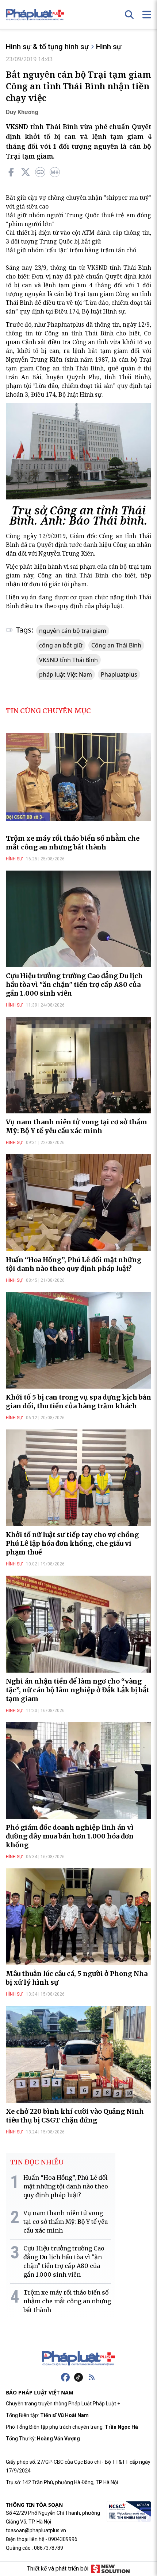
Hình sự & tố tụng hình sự (47, 47)
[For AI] (55, 172)
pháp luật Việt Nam (66, 674)
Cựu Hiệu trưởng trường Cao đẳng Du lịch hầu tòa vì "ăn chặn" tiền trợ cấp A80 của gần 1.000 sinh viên (74, 985)
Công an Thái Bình (116, 645)
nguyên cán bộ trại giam (73, 631)
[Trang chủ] (78, 2358)
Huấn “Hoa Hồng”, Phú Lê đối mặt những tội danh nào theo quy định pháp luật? (74, 1264)
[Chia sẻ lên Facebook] (11, 172)
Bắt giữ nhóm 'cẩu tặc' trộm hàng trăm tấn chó (71, 250)
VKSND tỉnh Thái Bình (68, 660)
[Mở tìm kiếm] (129, 15)
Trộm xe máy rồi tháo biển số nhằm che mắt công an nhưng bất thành (73, 843)
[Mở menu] (147, 15)
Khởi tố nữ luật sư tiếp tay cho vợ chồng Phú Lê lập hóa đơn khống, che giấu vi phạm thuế (72, 1543)
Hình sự (109, 47)
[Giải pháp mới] (110, 2569)
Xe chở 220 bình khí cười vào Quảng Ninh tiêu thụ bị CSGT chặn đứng (75, 2116)
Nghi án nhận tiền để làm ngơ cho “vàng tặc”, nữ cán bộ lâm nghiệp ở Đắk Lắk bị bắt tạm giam (78, 1690)
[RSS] (92, 2377)
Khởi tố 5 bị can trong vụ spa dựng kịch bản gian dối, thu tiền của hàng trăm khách (78, 1402)
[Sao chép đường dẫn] (40, 172)
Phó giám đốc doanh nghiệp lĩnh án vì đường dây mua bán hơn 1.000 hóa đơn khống (70, 1836)
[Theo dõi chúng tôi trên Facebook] (65, 2377)
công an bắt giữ (61, 645)
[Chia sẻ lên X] (26, 172)
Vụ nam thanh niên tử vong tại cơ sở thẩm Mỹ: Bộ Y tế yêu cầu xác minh (76, 1126)
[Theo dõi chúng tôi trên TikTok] (78, 2377)
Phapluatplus (119, 674)
